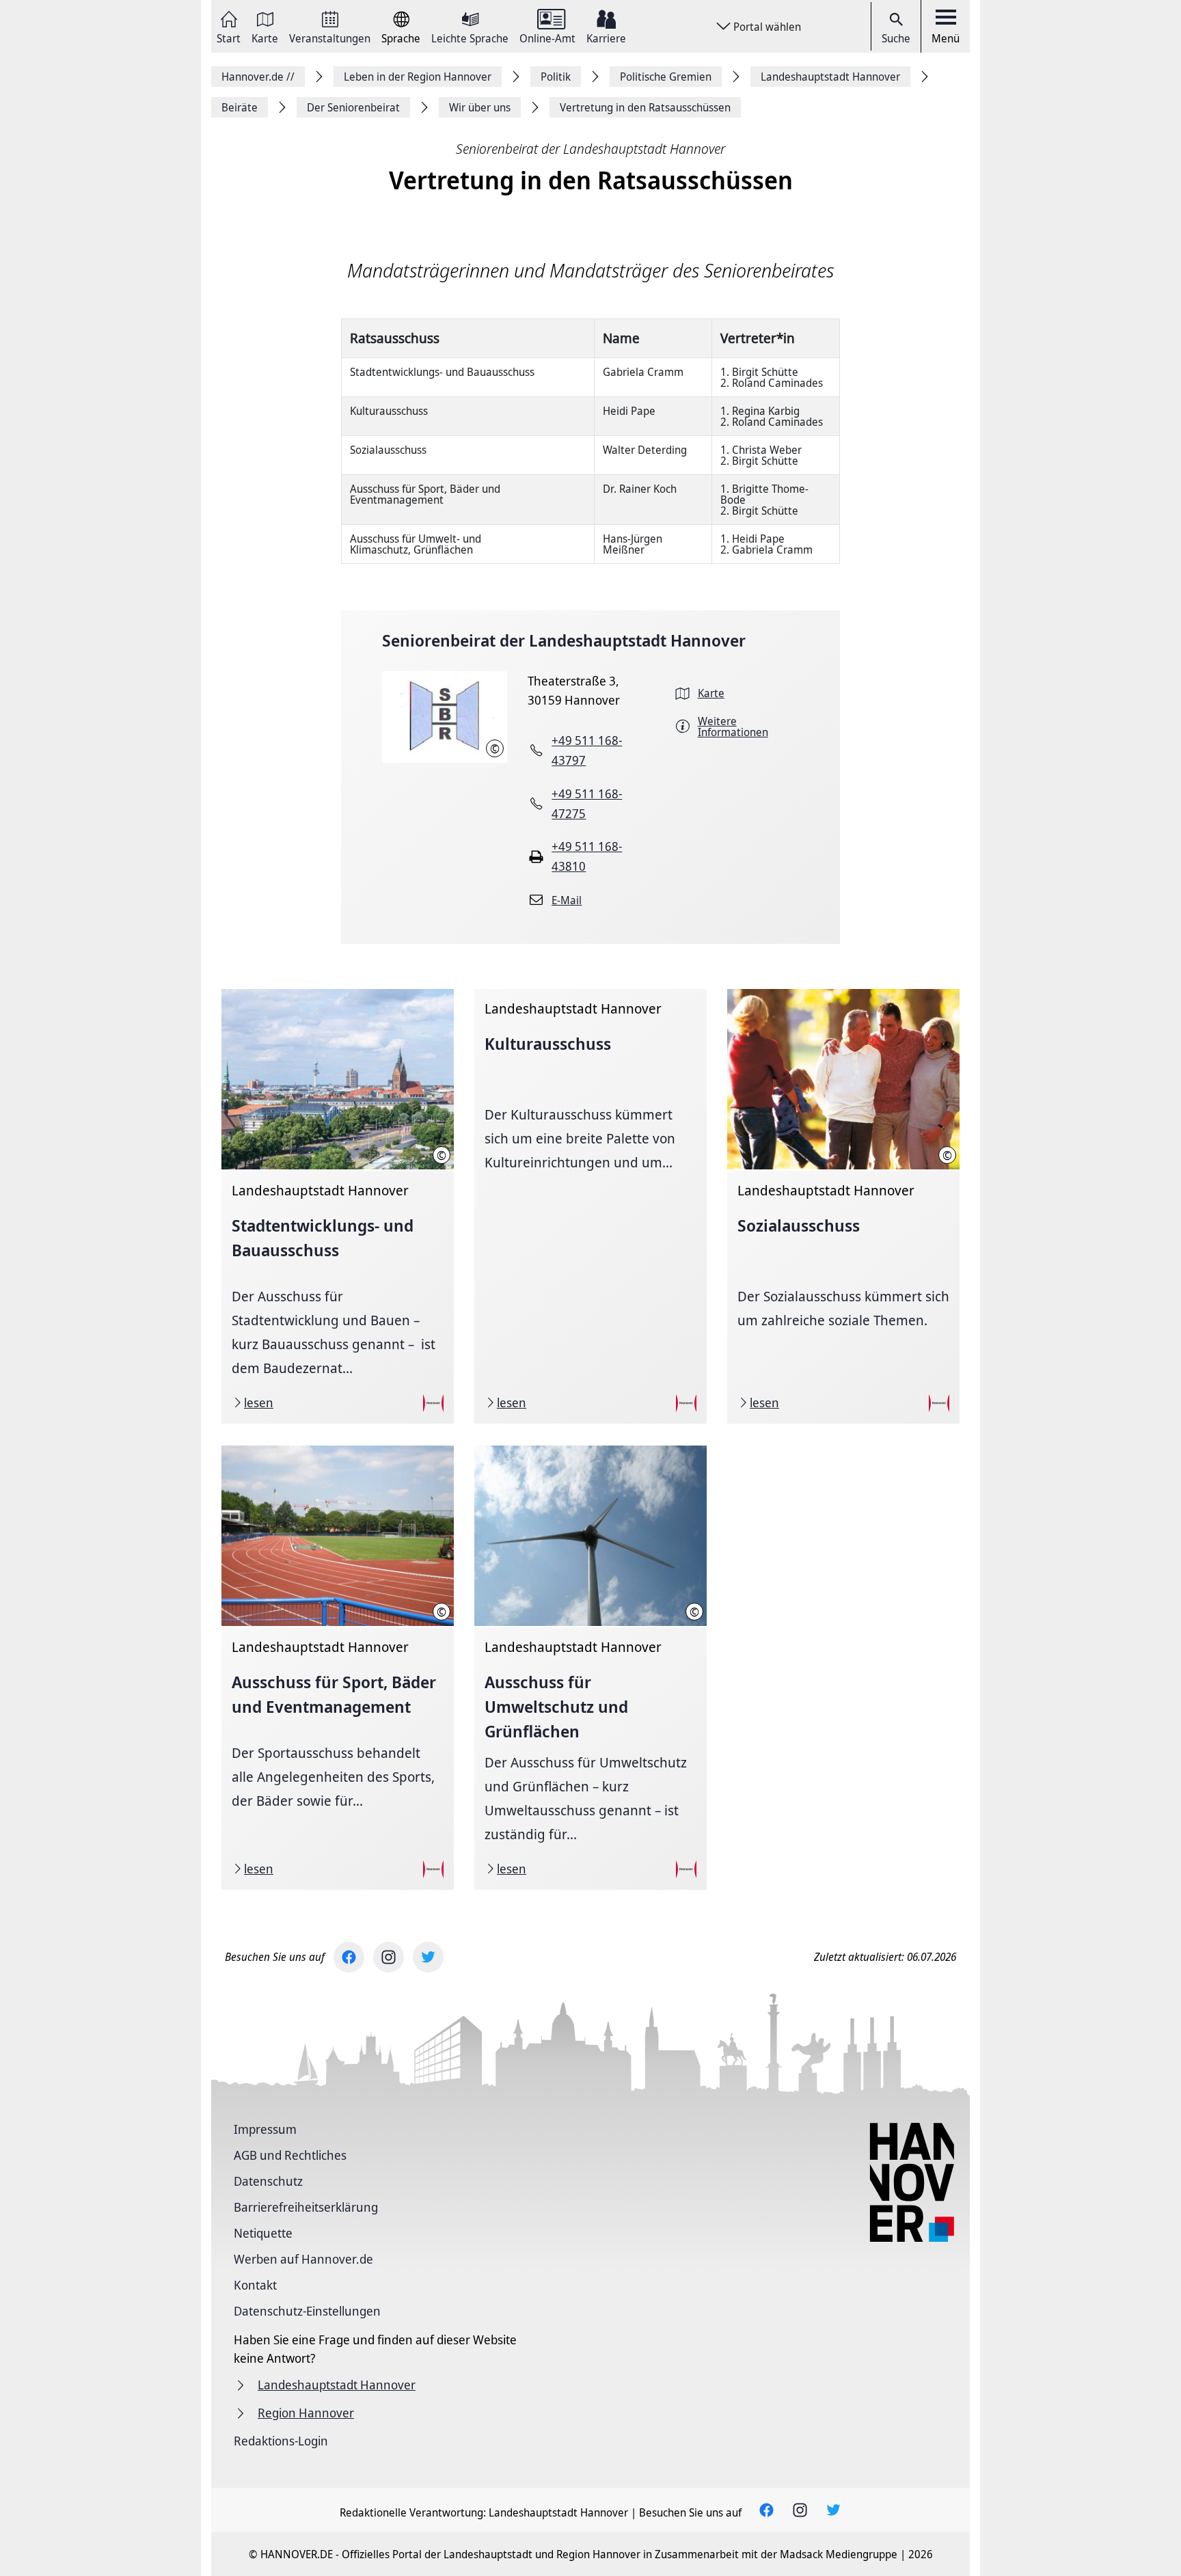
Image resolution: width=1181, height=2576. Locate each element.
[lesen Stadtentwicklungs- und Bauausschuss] (338, 1206)
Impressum (265, 2129)
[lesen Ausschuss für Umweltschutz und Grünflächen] (590, 1668)
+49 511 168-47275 (587, 803)
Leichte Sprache (470, 37)
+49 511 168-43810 (587, 856)
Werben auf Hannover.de (303, 2259)
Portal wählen (767, 27)
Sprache (401, 37)
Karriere (606, 37)
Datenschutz (268, 2181)
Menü (946, 38)
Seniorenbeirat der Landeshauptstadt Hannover (564, 640)
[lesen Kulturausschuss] (590, 1206)
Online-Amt (547, 37)
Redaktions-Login (281, 2441)
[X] (428, 1957)
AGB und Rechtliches (290, 2155)
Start (229, 37)
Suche (896, 38)
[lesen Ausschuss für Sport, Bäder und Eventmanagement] (338, 1668)
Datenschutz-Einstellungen (307, 2311)
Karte (265, 37)
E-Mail (567, 900)
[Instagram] (389, 1957)
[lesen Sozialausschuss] (843, 1206)
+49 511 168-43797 (587, 750)
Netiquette (263, 2233)
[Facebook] (349, 1957)
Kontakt (255, 2285)
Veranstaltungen (330, 37)
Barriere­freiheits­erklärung (306, 2207)
